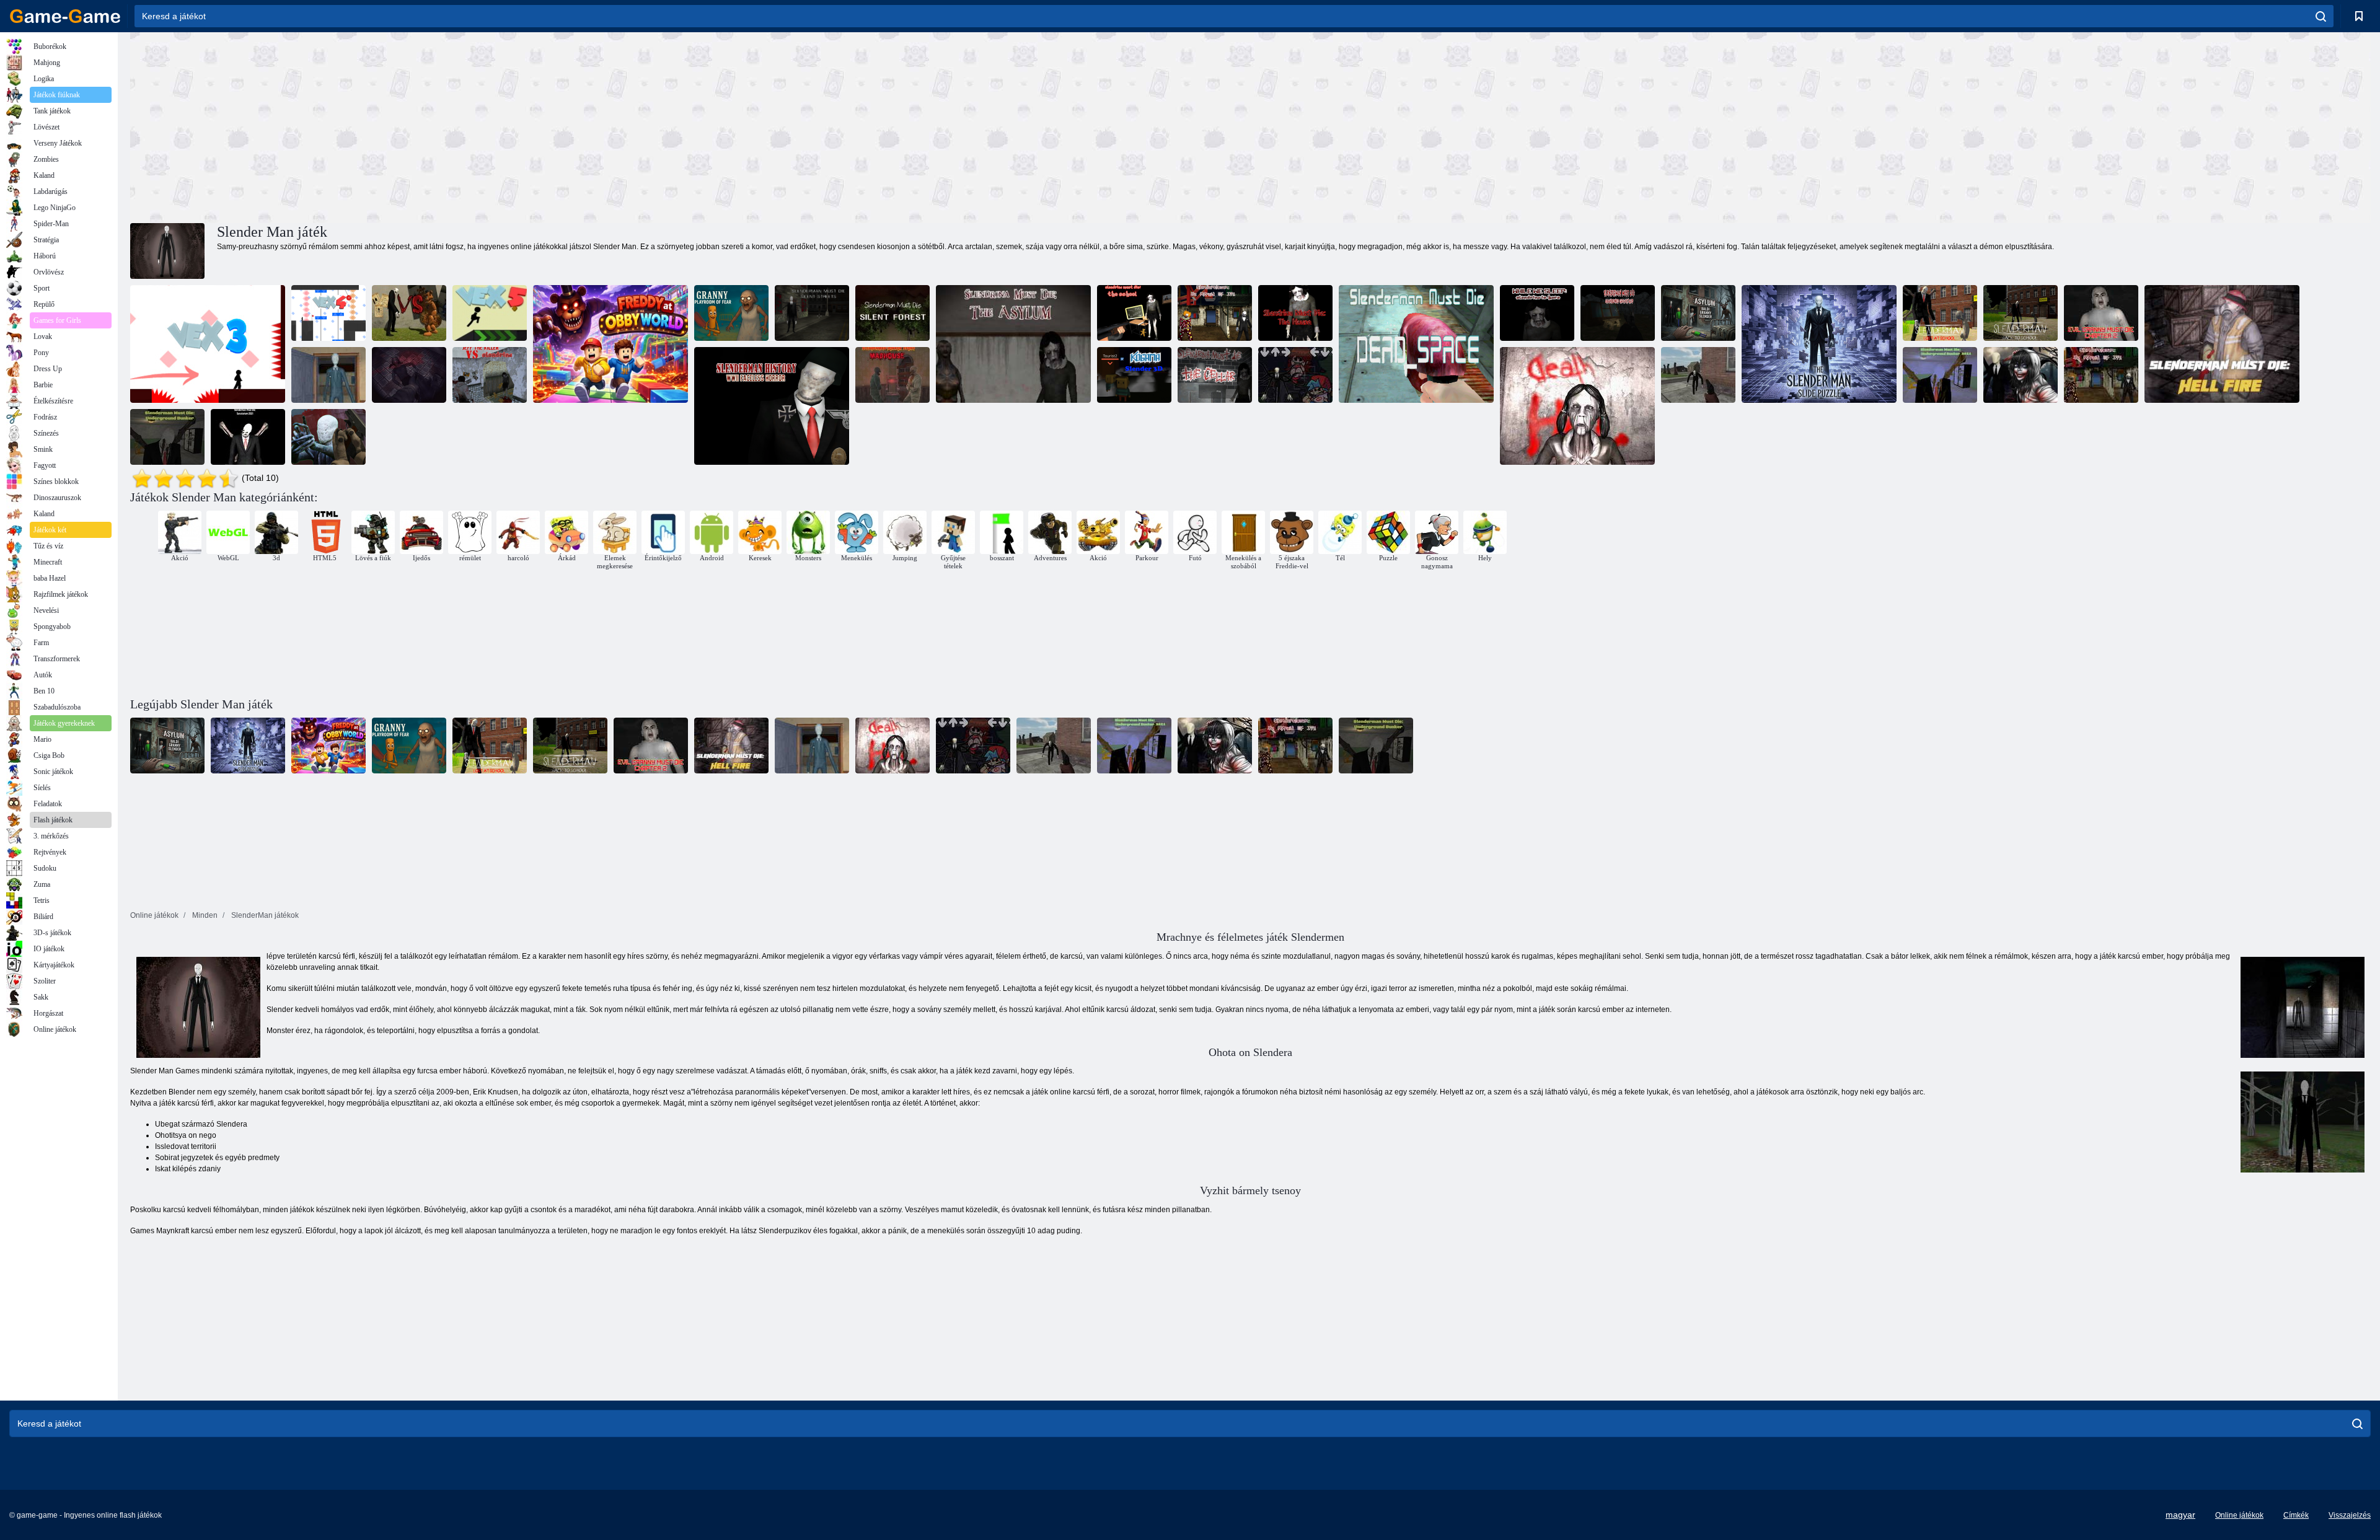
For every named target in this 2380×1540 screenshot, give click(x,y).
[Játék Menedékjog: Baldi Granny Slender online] (1698, 313)
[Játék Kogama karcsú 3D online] (1134, 375)
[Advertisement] (690, 126)
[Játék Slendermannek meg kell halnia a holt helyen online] (1416, 344)
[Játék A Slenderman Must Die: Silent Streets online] (812, 313)
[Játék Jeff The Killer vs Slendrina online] (490, 375)
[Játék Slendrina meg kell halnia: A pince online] (409, 375)
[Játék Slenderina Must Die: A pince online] (1215, 375)
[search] (2321, 16)
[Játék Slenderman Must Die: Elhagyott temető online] (1618, 313)
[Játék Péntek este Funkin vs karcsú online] (1295, 375)
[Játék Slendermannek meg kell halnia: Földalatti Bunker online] (167, 437)
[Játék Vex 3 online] (208, 344)
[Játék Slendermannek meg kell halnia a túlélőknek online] (328, 437)
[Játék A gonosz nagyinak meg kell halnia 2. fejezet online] (2101, 313)
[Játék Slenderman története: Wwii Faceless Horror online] (772, 406)
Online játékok (2239, 1515)
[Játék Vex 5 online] (490, 313)
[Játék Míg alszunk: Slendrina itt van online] (1537, 313)
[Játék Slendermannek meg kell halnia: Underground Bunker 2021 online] (1940, 375)
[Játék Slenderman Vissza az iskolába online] (2021, 313)
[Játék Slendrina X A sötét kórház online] (1577, 406)
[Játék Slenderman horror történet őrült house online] (892, 375)
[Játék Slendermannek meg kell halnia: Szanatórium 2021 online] (248, 437)
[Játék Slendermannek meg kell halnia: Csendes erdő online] (892, 313)
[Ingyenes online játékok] (65, 16)
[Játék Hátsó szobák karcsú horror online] (328, 375)
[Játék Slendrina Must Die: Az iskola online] (1134, 313)
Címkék (2296, 1515)
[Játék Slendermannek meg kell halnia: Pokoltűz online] (2222, 344)
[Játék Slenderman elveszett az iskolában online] (1940, 313)
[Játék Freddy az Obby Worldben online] (610, 344)
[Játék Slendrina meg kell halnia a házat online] (1295, 313)
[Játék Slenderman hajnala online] (1698, 375)
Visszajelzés (2350, 1515)
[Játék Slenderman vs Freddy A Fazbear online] (409, 313)
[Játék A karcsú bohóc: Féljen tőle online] (1215, 313)
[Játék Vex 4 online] (328, 313)
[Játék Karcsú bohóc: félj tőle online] (2101, 375)
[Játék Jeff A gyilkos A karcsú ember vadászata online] (2021, 375)
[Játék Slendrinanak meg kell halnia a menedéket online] (1013, 344)
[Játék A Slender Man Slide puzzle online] (1819, 344)
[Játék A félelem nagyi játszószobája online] (731, 313)
